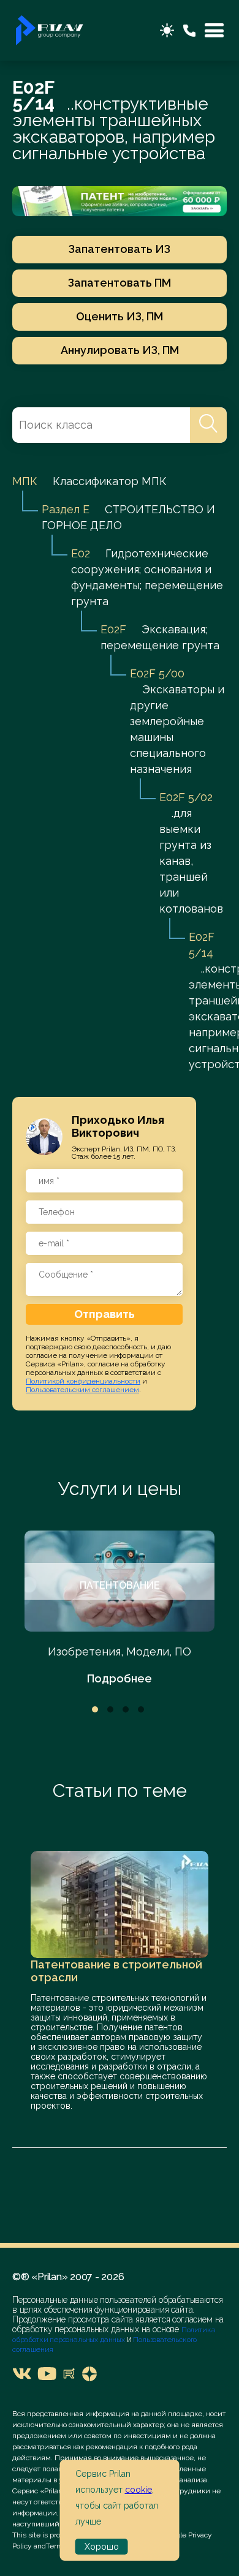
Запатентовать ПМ (120, 283)
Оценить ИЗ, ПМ (120, 316)
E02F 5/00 (157, 673)
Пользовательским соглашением (82, 1390)
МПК (25, 481)
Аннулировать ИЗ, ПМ (120, 350)
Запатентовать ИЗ (120, 249)
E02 (81, 553)
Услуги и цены (120, 1489)
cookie (138, 2490)
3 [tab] (126, 1709)
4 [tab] (141, 1709)
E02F (113, 629)
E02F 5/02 (186, 797)
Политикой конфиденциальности (83, 1381)
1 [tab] (95, 1709)
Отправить (104, 1314)
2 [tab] (110, 1709)
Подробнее (120, 1678)
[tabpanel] (120, 1609)
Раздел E (66, 509)
